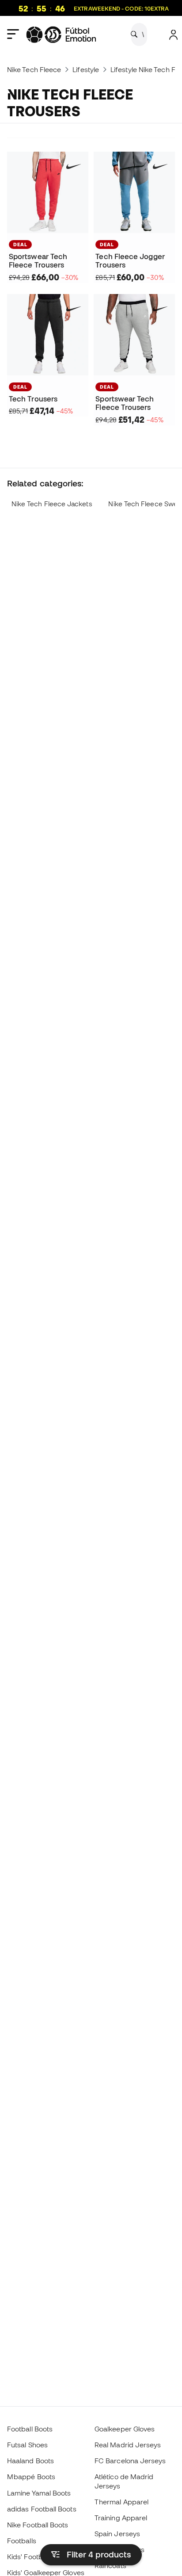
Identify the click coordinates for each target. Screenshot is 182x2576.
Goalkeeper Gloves (125, 2429)
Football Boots (30, 2429)
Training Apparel (121, 2518)
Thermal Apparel (121, 2502)
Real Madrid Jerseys (128, 2445)
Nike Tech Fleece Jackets (52, 504)
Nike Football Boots (38, 2525)
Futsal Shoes (27, 2445)
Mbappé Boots (31, 2477)
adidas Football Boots (42, 2509)
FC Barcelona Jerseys (130, 2461)
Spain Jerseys (117, 2534)
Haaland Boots (30, 2461)
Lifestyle (86, 69)
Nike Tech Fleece (34, 69)
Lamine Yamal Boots (39, 2493)
